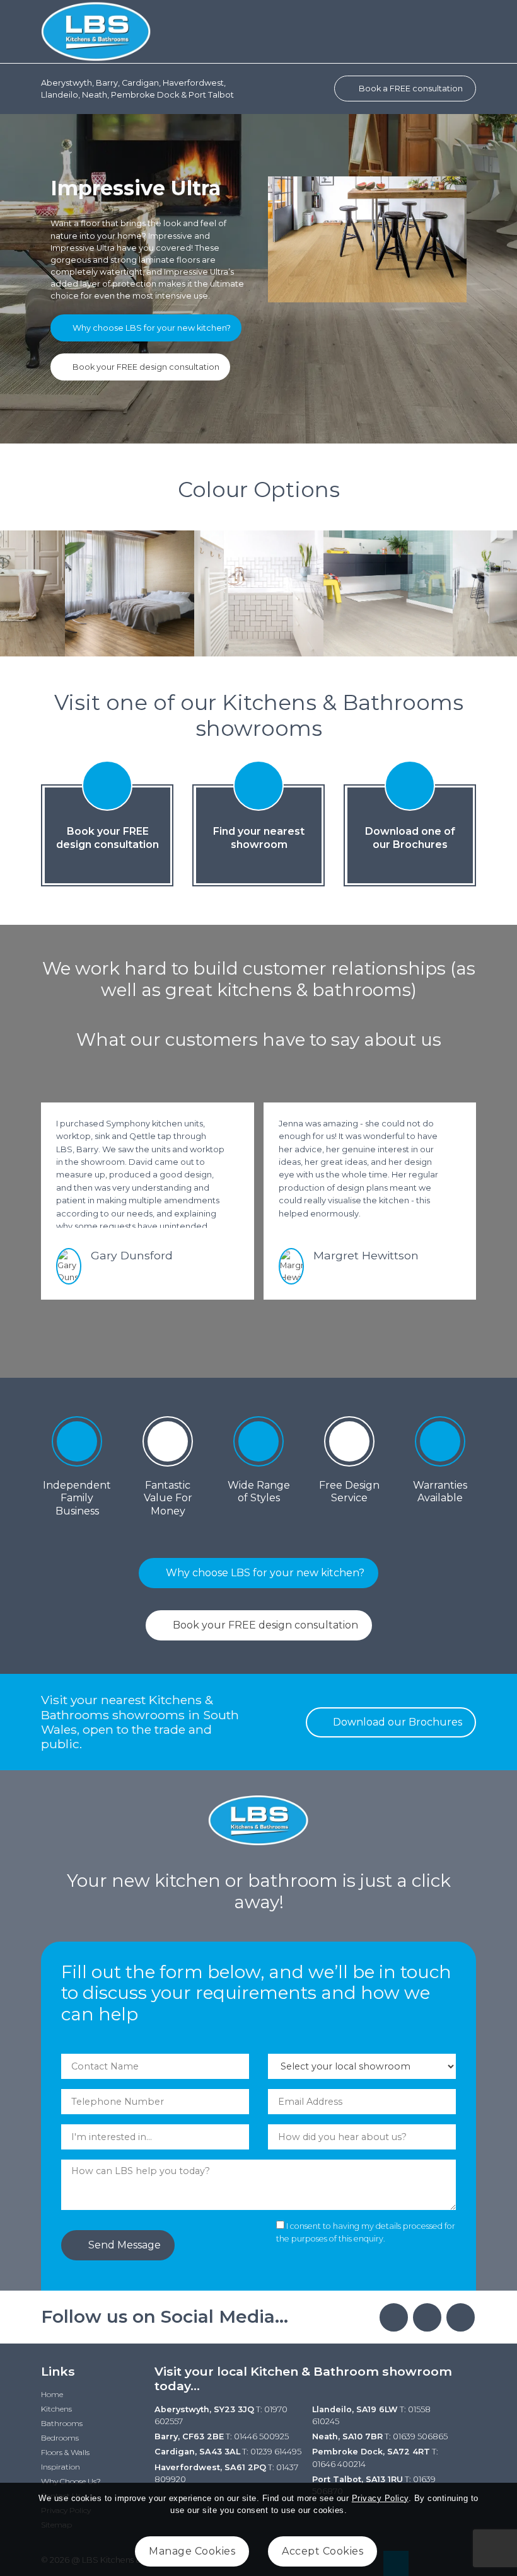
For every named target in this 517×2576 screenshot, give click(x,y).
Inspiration (61, 2467)
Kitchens (56, 2409)
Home (52, 2394)
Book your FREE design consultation (145, 367)
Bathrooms (62, 2423)
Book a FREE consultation (410, 89)
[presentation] (241, 1327)
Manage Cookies (192, 2551)
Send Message (123, 2245)
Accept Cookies (322, 2551)
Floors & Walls (65, 2452)
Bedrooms (60, 2438)
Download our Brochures (396, 1722)
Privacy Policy (380, 2498)
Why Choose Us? (71, 2481)
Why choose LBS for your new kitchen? (151, 328)
